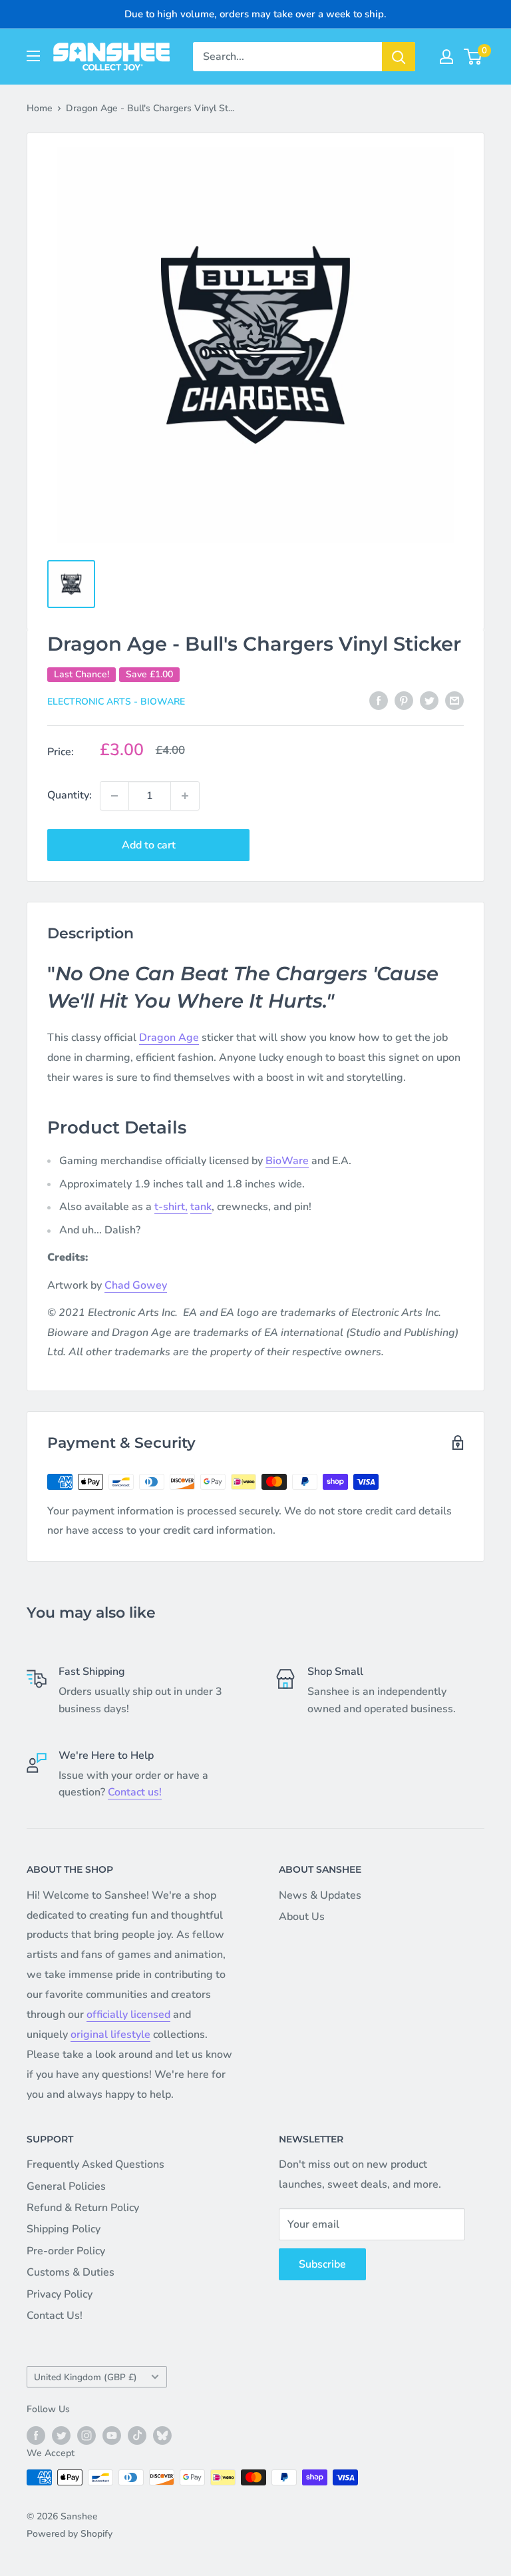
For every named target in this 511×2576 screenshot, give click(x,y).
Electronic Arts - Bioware (116, 702)
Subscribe (322, 2264)
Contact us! (135, 1792)
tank (201, 1207)
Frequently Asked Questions (95, 2164)
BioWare (287, 1161)
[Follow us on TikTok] (137, 2435)
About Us (302, 1917)
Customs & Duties (71, 2272)
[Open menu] (33, 56)
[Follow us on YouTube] (112, 2435)
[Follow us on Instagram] (86, 2435)
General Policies (66, 2186)
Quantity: (70, 795)
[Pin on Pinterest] (404, 701)
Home (40, 108)
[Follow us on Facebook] (36, 2435)
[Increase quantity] (185, 796)
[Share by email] (454, 701)
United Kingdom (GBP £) (85, 2377)
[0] (473, 57)
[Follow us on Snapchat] (162, 2435)
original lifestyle (110, 2035)
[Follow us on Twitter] (61, 2435)
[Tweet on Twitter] (429, 701)
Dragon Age (169, 1038)
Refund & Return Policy (83, 2208)
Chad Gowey (136, 1285)
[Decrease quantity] (114, 796)
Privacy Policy (60, 2294)
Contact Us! (55, 2316)
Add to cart (149, 845)
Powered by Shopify (70, 2534)
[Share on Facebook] (379, 701)
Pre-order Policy (66, 2251)
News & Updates (320, 1895)
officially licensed (128, 2015)
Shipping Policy (64, 2229)
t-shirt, (171, 1207)
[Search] (399, 57)
